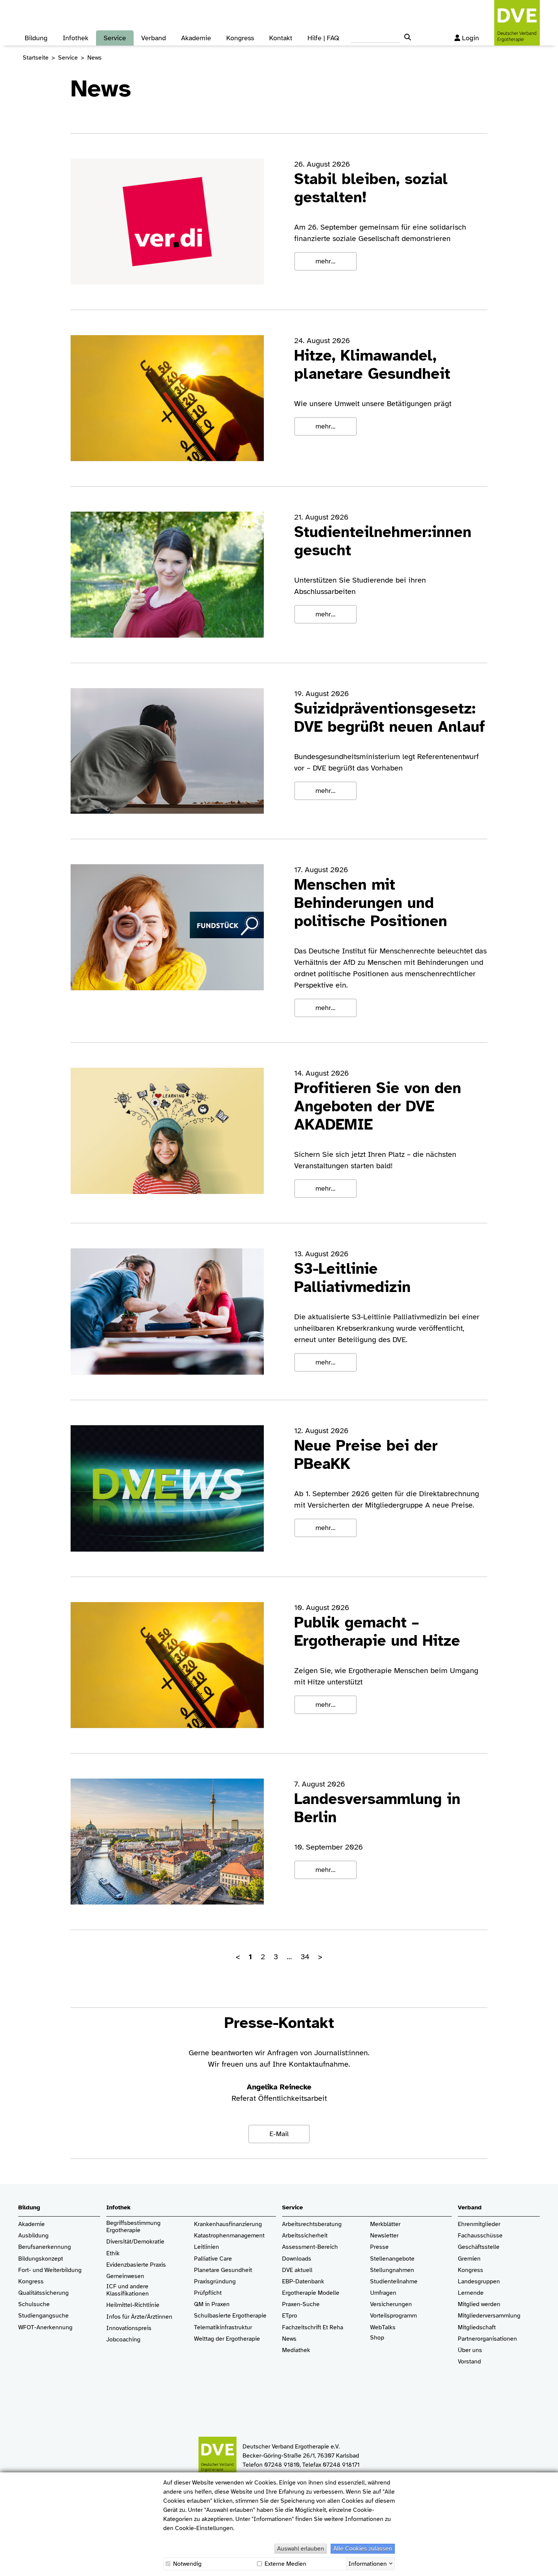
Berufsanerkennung (45, 2247)
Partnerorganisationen (487, 2339)
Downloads (297, 2259)
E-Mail (279, 2134)
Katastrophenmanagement (229, 2236)
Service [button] (115, 38)
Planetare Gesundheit (223, 2270)
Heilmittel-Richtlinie (133, 2305)
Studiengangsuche (43, 2316)
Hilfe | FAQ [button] (323, 38)
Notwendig (187, 2564)
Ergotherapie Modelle (311, 2293)
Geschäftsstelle (479, 2247)
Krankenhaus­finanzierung (228, 2224)
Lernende (471, 2293)
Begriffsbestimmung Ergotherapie (134, 2227)
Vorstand (469, 2362)
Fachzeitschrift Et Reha (313, 2328)
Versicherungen (391, 2304)
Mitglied (469, 2304)
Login (471, 38)
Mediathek (296, 2350)
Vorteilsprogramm (393, 2316)
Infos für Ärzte (125, 2317)
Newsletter (384, 2236)
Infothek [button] (76, 38)
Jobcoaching (123, 2340)
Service (68, 58)
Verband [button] (154, 38)
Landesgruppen (479, 2282)
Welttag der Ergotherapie (227, 2339)
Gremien (469, 2259)
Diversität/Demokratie (135, 2242)
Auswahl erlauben (301, 2549)
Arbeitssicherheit (305, 2236)
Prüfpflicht (208, 2293)
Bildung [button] (36, 38)
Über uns (470, 2350)
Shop (377, 2338)
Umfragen (383, 2293)
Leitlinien (206, 2247)
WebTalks (383, 2328)
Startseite (36, 58)
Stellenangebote (392, 2259)
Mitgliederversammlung (489, 2316)
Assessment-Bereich (310, 2247)
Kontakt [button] (281, 38)
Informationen (368, 2563)
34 (305, 1957)
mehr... (325, 261)
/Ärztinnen (158, 2317)
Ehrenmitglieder (479, 2224)
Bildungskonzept (41, 2259)
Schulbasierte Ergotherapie (230, 2316)
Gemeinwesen (125, 2276)
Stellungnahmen (392, 2270)
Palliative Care (213, 2259)
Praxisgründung (215, 2282)
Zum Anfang (547, 2565)
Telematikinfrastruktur (223, 2328)
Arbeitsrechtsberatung (312, 2224)
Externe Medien (285, 2564)
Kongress (31, 2282)
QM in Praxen (212, 2304)
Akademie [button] (196, 38)
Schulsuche (34, 2304)
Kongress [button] (240, 38)
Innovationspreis (129, 2328)
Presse (379, 2247)
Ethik (113, 2254)
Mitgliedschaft (477, 2328)
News (289, 2339)
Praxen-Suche (301, 2304)
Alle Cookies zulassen (363, 2549)
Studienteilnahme (394, 2282)
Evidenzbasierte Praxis (136, 2265)
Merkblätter (385, 2224)
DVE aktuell (297, 2270)
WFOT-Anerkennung (45, 2328)
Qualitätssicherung (43, 2293)
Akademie (32, 2224)
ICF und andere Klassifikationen (128, 2290)
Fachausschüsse (480, 2236)
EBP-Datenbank (303, 2282)
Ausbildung (33, 2236)
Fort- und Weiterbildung (50, 2270)
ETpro (290, 2316)
